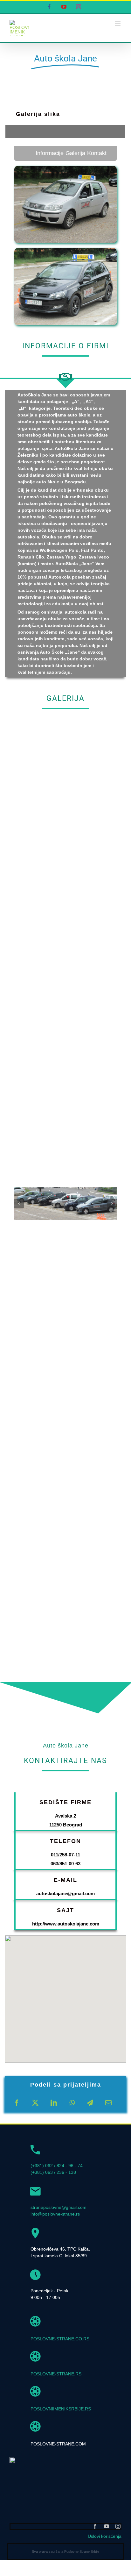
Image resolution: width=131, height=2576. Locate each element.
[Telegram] (90, 2103)
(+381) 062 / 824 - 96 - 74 (57, 2166)
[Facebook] (17, 2103)
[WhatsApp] (72, 2103)
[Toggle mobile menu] (118, 23)
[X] (35, 2103)
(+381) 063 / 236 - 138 (53, 2172)
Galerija (75, 153)
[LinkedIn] (54, 2103)
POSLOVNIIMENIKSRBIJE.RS (61, 2409)
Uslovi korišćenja (105, 2536)
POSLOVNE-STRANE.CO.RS (60, 2339)
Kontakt (97, 153)
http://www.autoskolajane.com (66, 1924)
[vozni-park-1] (65, 1190)
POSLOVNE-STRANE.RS (56, 2374)
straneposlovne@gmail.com (59, 2207)
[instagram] (118, 2526)
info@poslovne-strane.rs (55, 2214)
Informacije (50, 153)
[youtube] (107, 2526)
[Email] (108, 2103)
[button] (65, 1990)
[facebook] (95, 2526)
